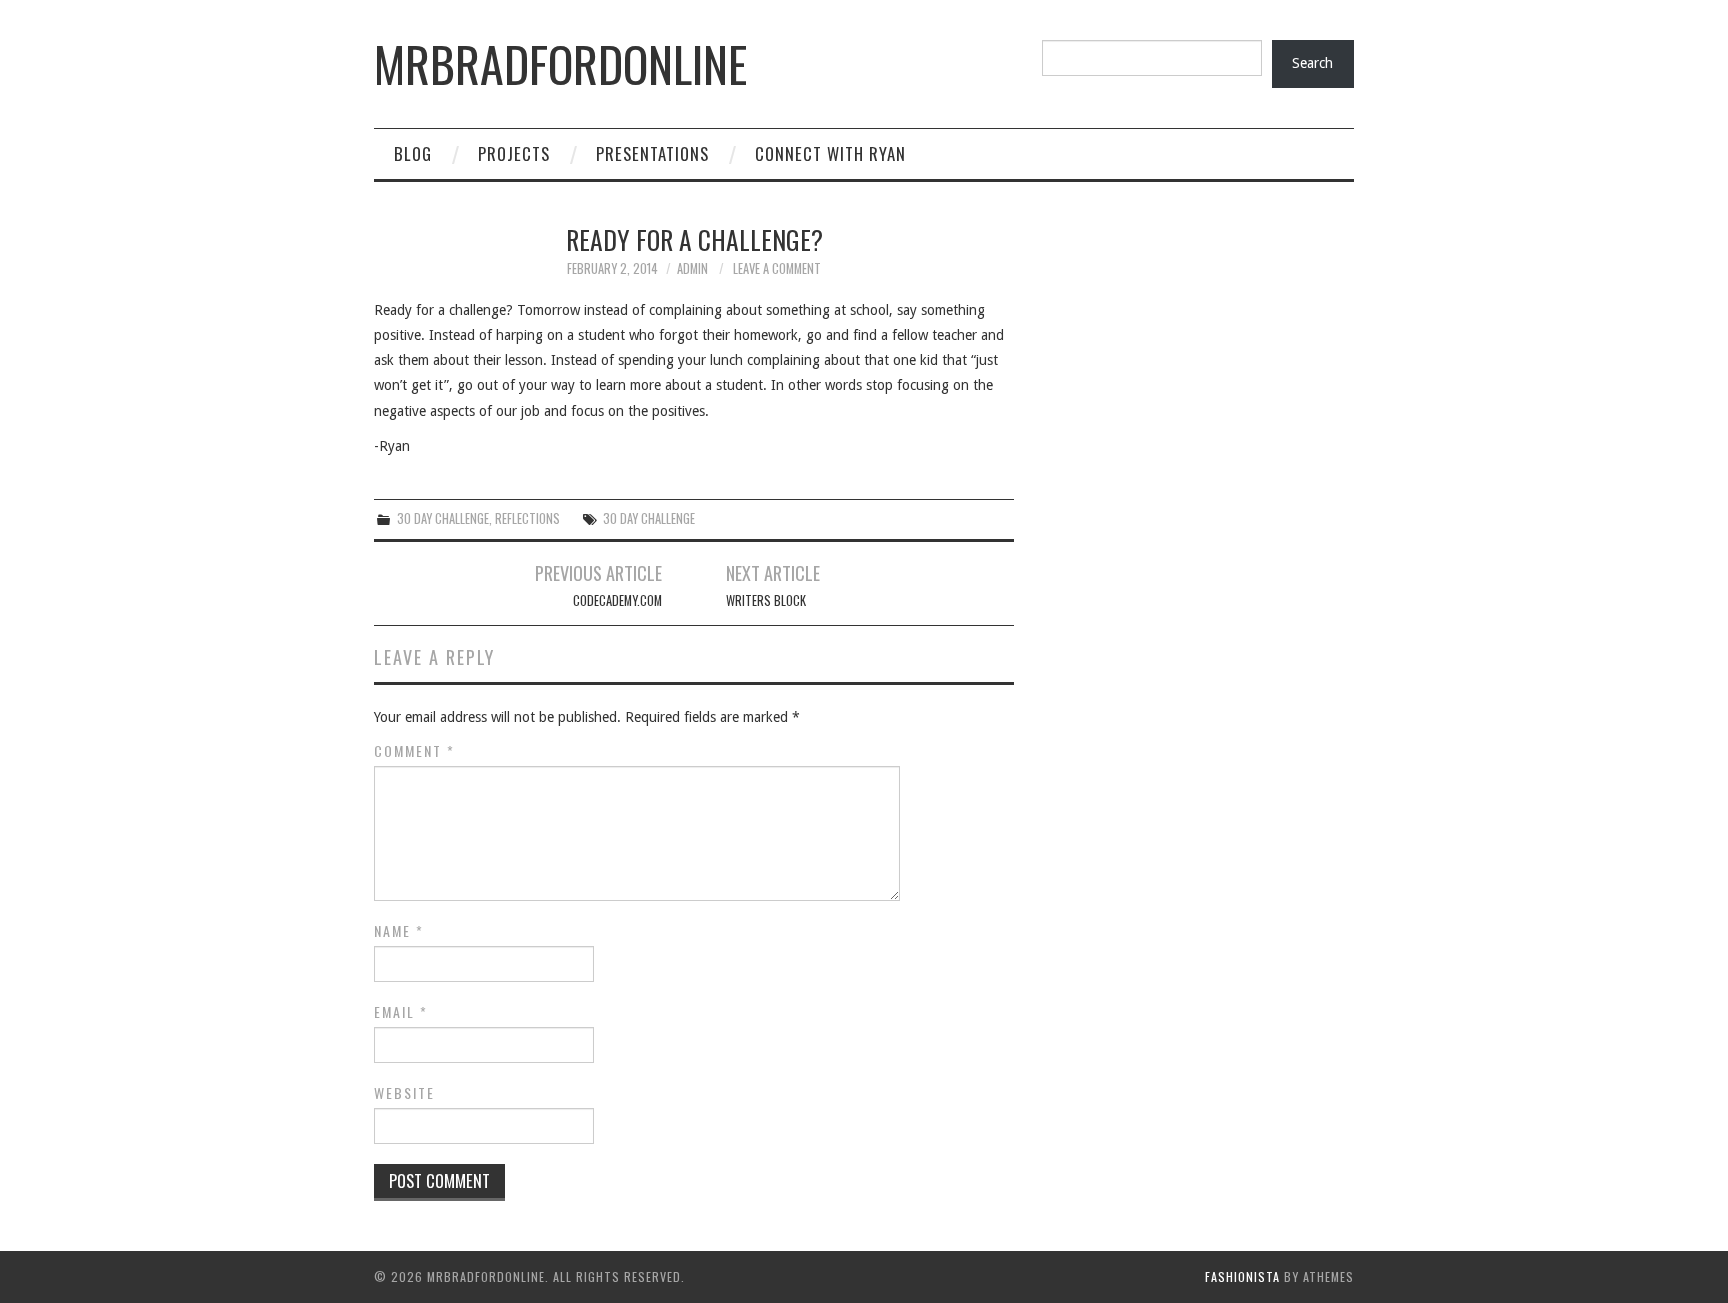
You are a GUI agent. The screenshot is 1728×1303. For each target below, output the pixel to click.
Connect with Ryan (830, 153)
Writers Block (766, 600)
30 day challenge (649, 518)
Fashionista (1242, 1276)
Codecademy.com (617, 600)
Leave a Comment (777, 268)
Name (399, 931)
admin (692, 268)
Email (401, 1012)
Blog (413, 153)
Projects (514, 153)
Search (1312, 63)
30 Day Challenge (443, 518)
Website (404, 1093)
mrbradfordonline (560, 63)
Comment (414, 751)
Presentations (652, 153)
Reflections (527, 518)
